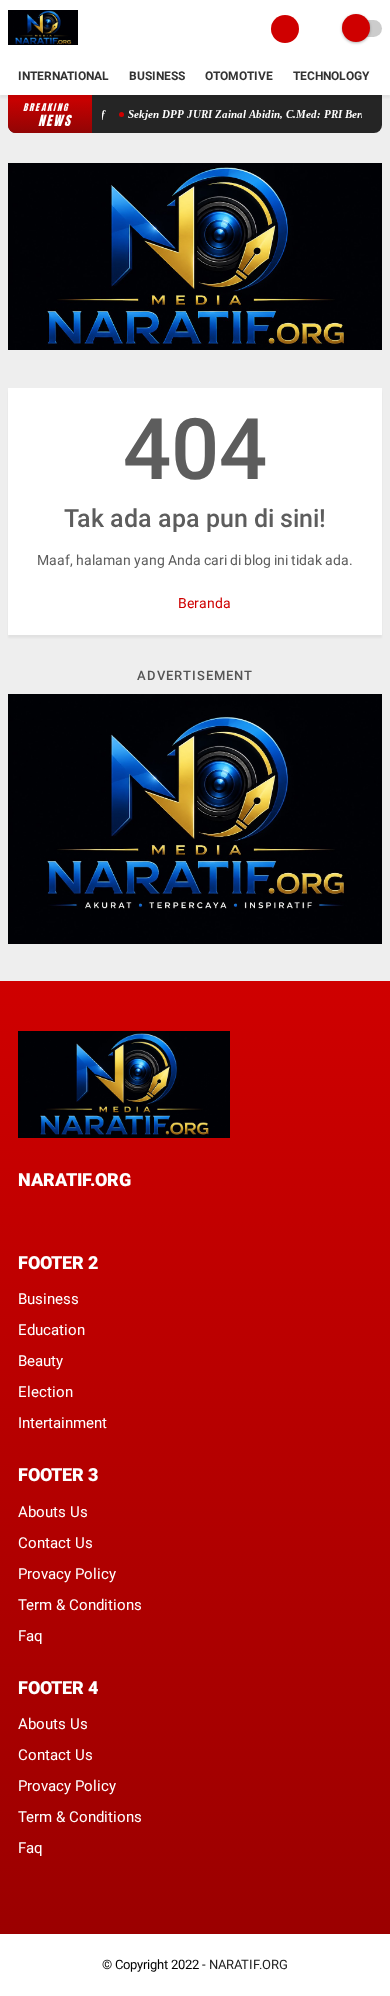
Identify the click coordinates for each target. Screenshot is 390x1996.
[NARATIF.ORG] (43, 46)
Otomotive (239, 76)
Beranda (203, 603)
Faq (30, 1636)
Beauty (40, 1361)
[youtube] (159, 1216)
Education (51, 1330)
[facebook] (24, 1216)
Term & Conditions (80, 1605)
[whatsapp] (78, 1216)
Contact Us (55, 1543)
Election (45, 1392)
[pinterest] (105, 1216)
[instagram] (132, 1216)
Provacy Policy (67, 1574)
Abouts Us (53, 1512)
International (63, 76)
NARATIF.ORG (248, 1964)
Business (157, 76)
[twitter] (51, 1216)
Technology (331, 76)
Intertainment (62, 1423)
